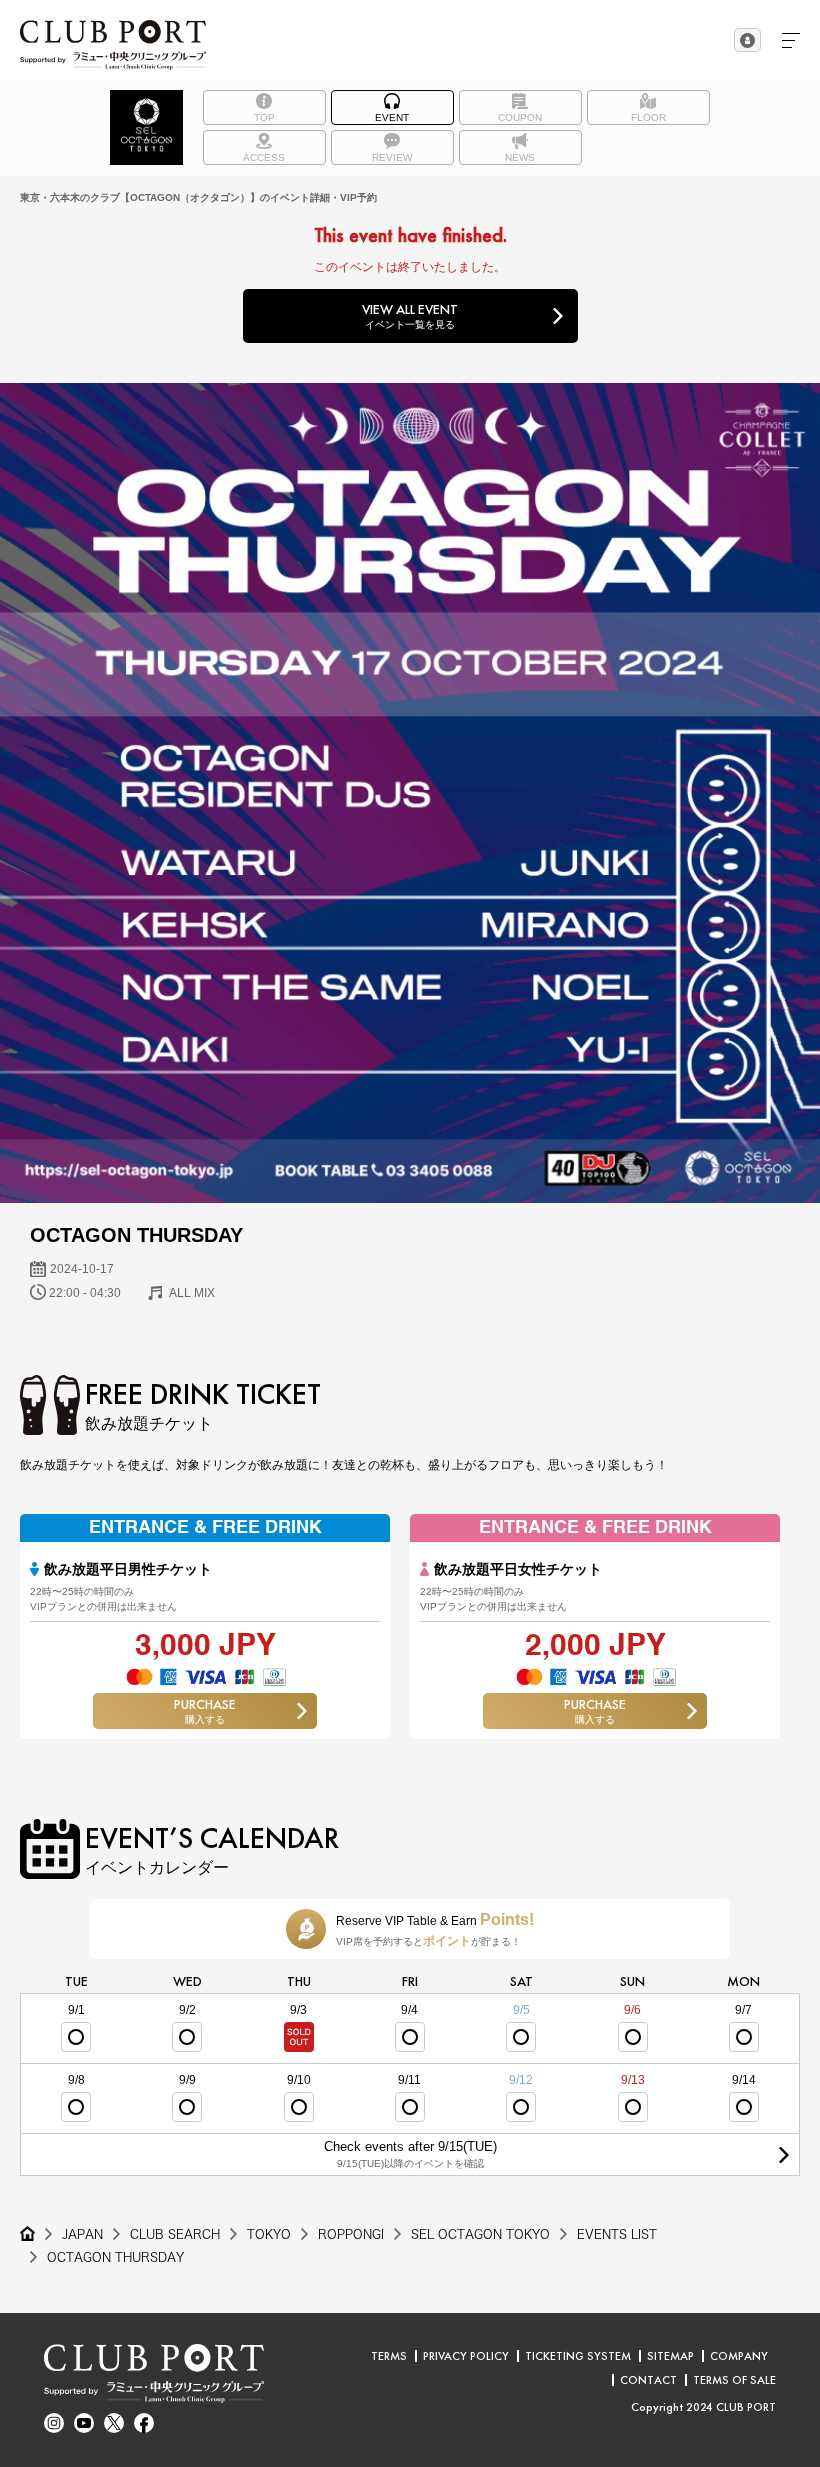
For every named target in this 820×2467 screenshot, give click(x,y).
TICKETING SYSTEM (578, 2356)
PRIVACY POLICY (466, 2356)
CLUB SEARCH (175, 2234)
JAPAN (82, 2234)
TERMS (389, 2356)
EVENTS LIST (617, 2234)
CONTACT (648, 2380)
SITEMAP (670, 2356)
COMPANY (739, 2356)
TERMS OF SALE (734, 2380)
